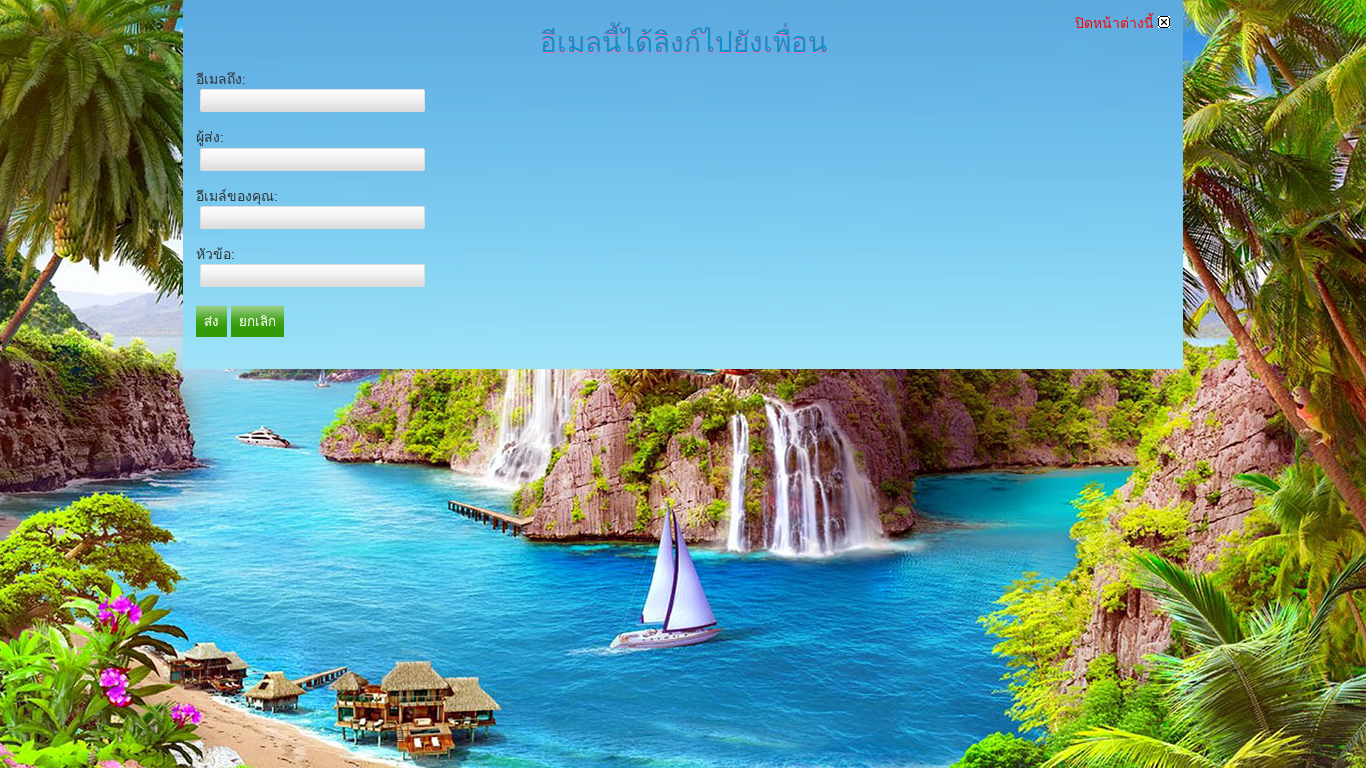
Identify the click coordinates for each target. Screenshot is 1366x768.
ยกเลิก (257, 321)
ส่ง (211, 321)
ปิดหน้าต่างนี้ (1116, 23)
